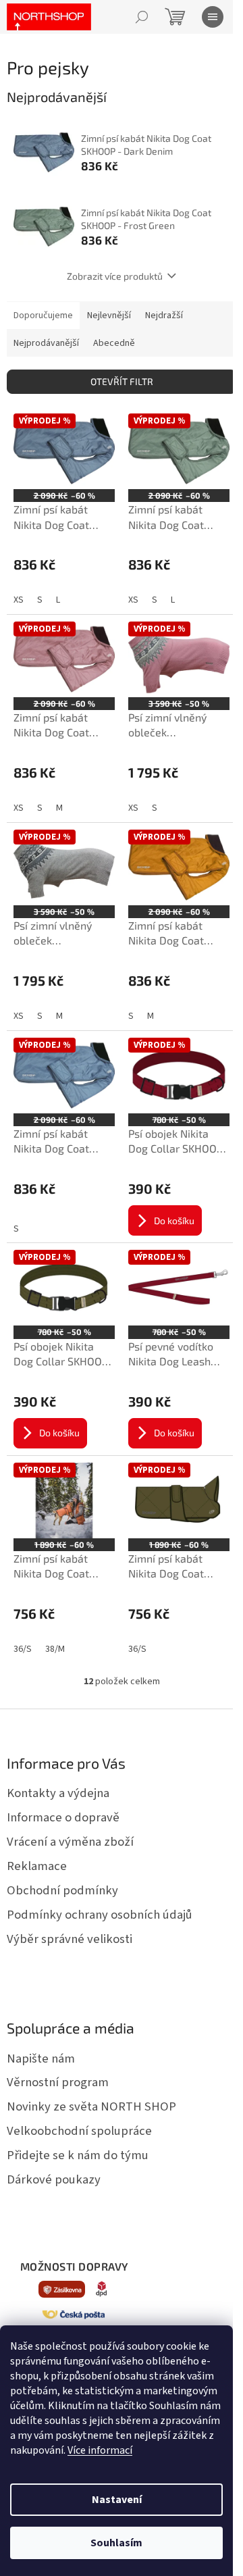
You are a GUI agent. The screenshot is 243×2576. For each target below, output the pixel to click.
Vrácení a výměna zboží (70, 1842)
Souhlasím (116, 2543)
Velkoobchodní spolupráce (79, 2131)
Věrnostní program (58, 2082)
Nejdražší (164, 315)
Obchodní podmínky (62, 1890)
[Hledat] (142, 17)
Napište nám (41, 2059)
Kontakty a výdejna (58, 1793)
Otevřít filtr (122, 381)
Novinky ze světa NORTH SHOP (91, 2106)
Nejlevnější (109, 315)
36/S (23, 1649)
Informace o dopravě (63, 1817)
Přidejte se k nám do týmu (78, 2155)
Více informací (100, 2450)
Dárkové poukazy (54, 2179)
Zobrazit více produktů (115, 276)
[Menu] (213, 17)
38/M (55, 1649)
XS (19, 600)
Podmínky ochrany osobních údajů (100, 1915)
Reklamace (37, 1866)
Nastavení (117, 2500)
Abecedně (114, 343)
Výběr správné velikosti (70, 1939)
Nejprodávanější (46, 343)
